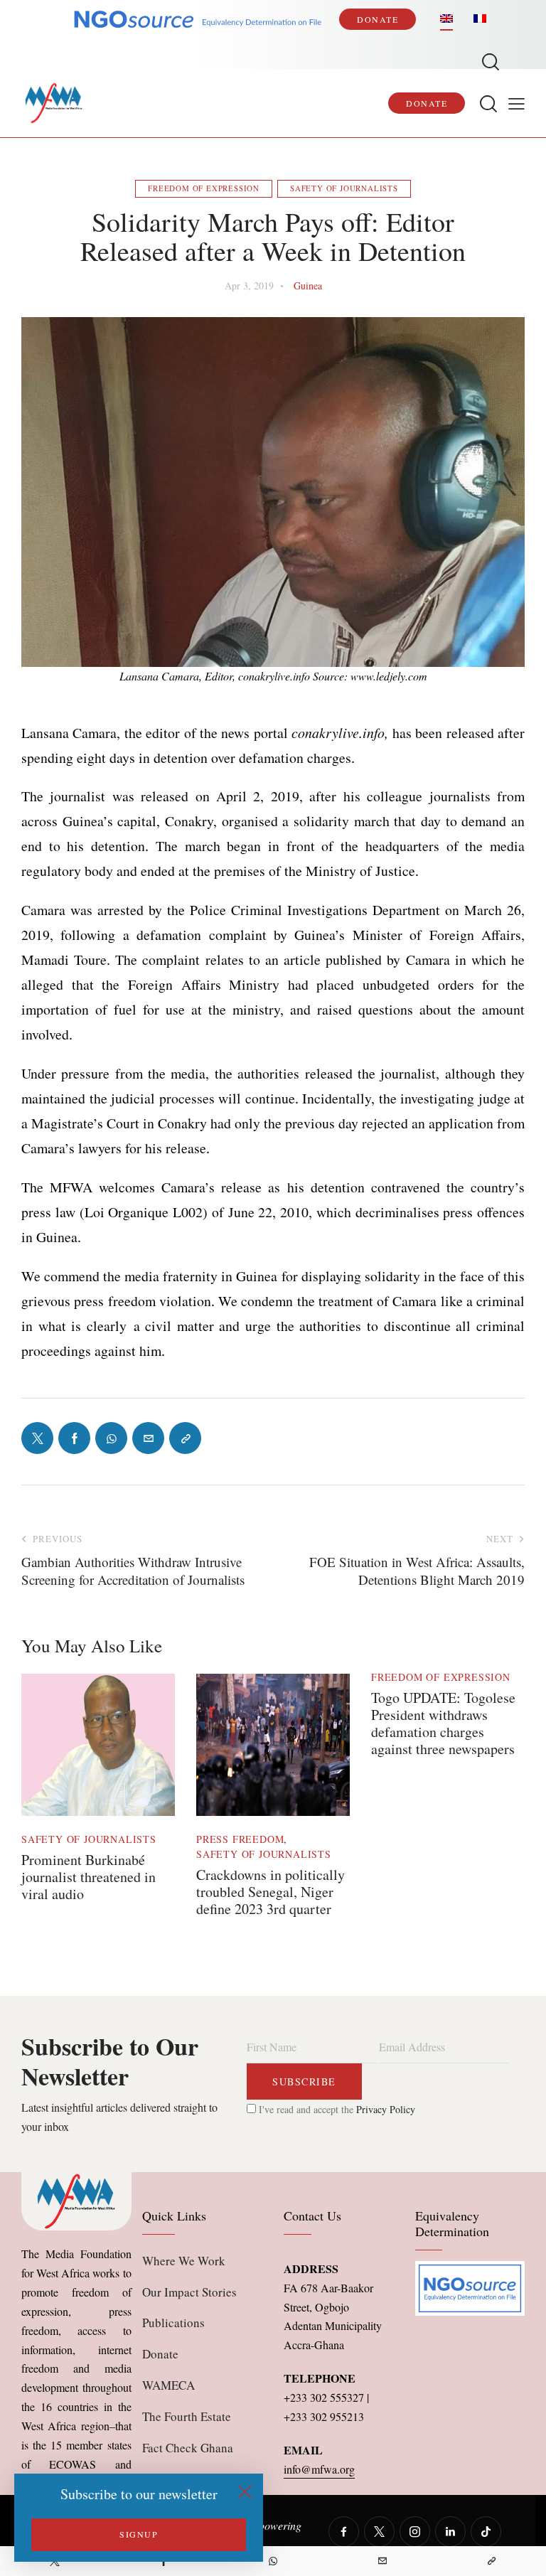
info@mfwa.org (319, 2469)
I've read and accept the (336, 2109)
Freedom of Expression (204, 188)
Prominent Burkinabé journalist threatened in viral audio (89, 1877)
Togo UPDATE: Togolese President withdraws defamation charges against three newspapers (443, 1723)
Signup (139, 2534)
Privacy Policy (386, 2109)
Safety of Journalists (344, 188)
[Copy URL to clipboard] (491, 2561)
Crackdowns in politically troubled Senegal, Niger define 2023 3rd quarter (271, 1892)
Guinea (308, 285)
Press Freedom (240, 1839)
